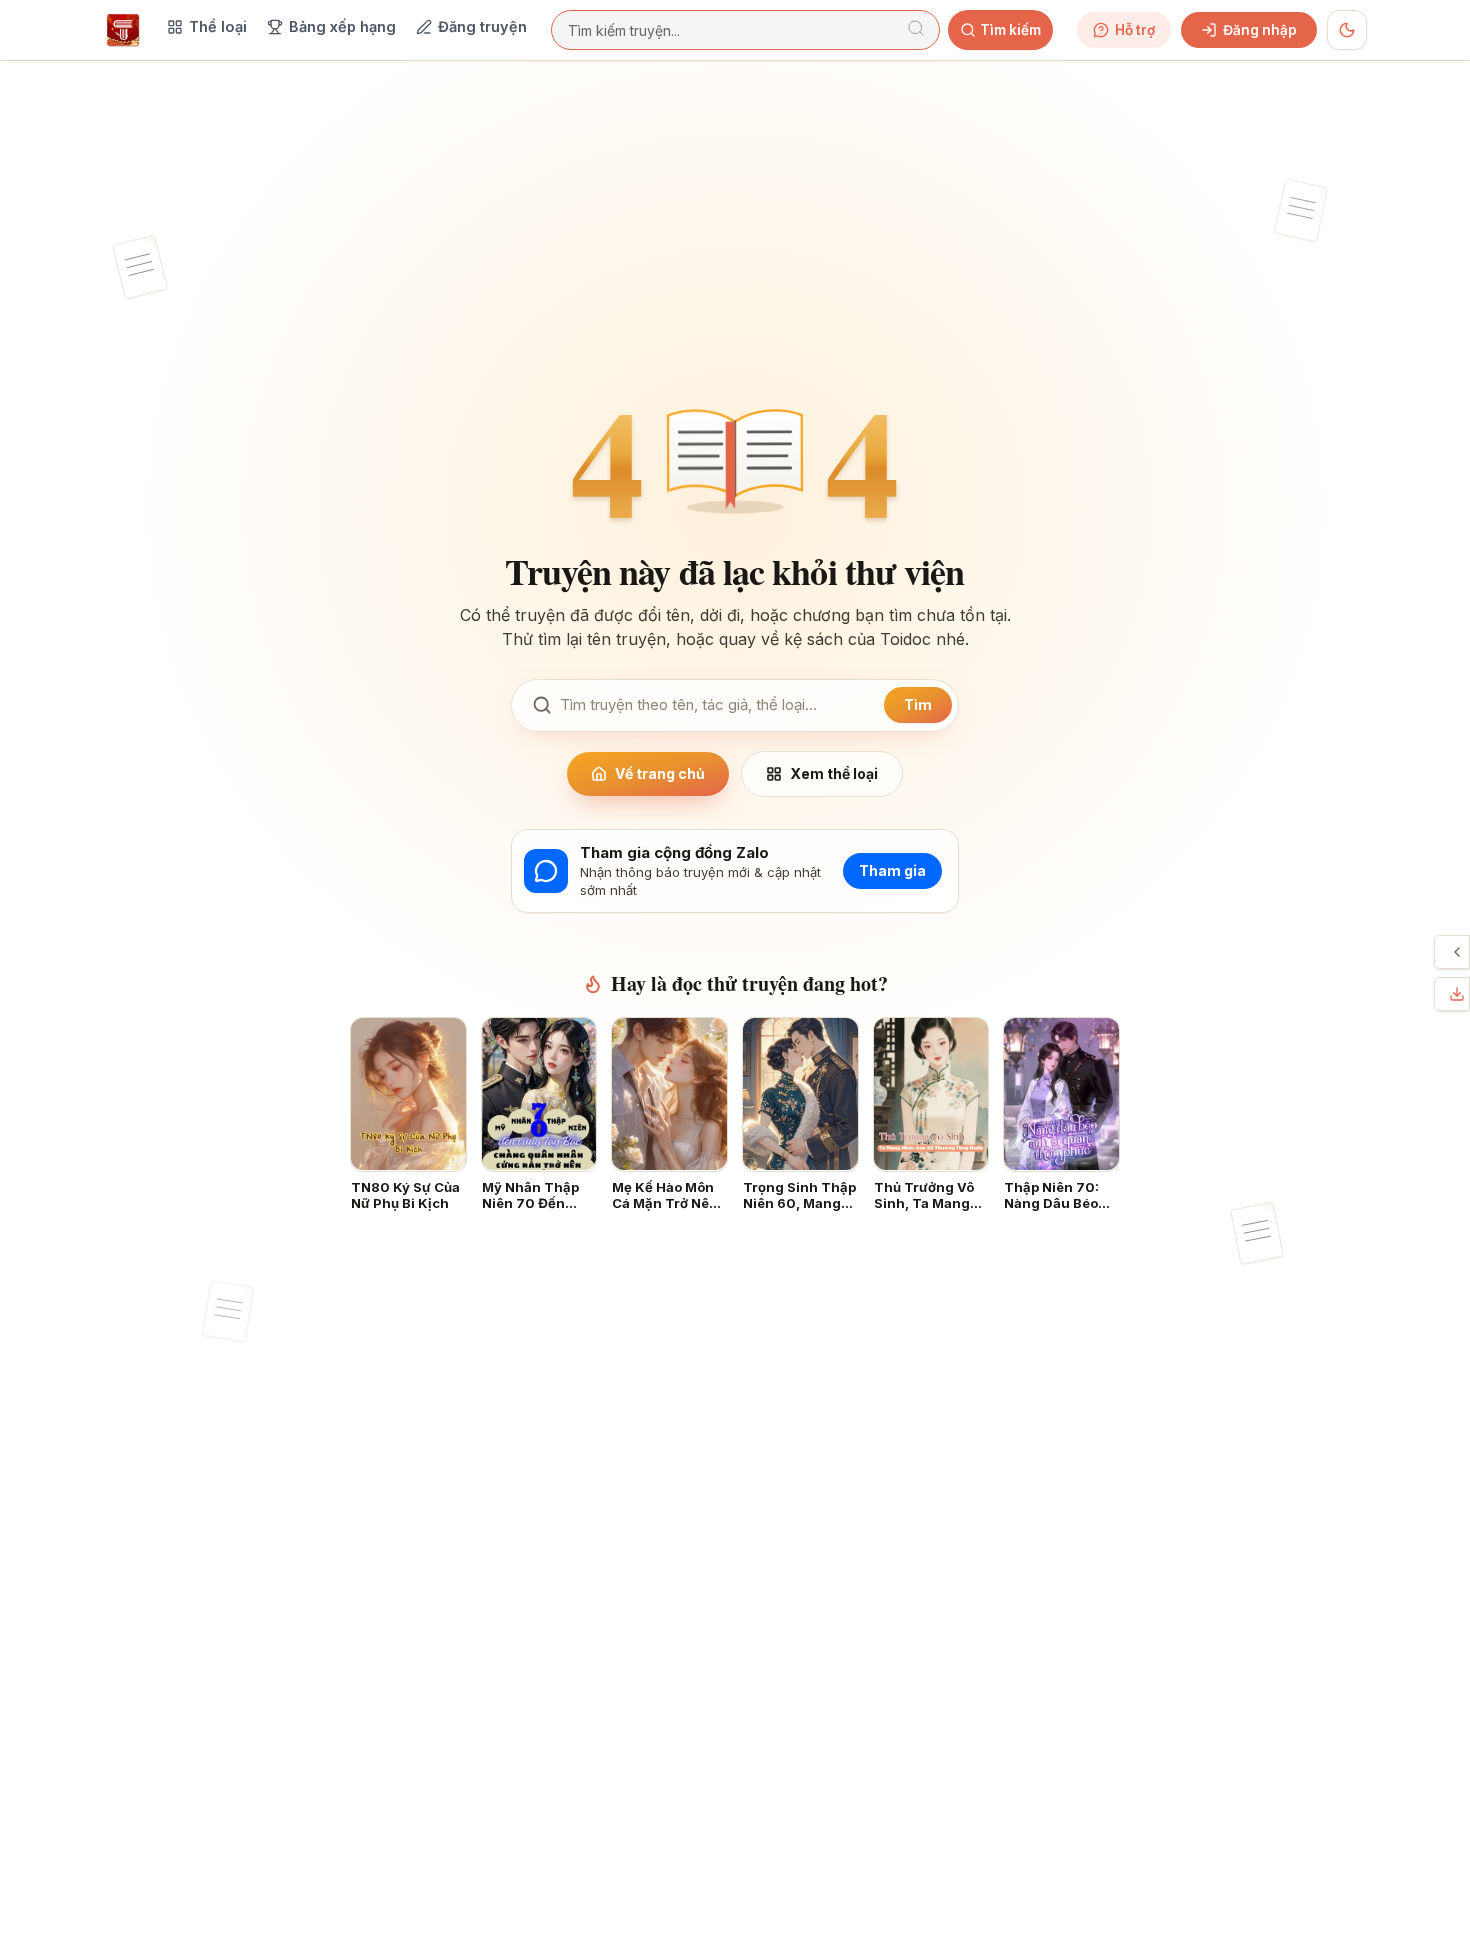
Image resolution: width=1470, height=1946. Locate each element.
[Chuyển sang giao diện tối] (1347, 30)
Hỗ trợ (1135, 30)
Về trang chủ (660, 773)
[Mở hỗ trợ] (1457, 952)
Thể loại (218, 26)
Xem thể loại (834, 773)
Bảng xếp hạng (342, 26)
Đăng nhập (1260, 30)
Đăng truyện (482, 26)
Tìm (918, 704)
